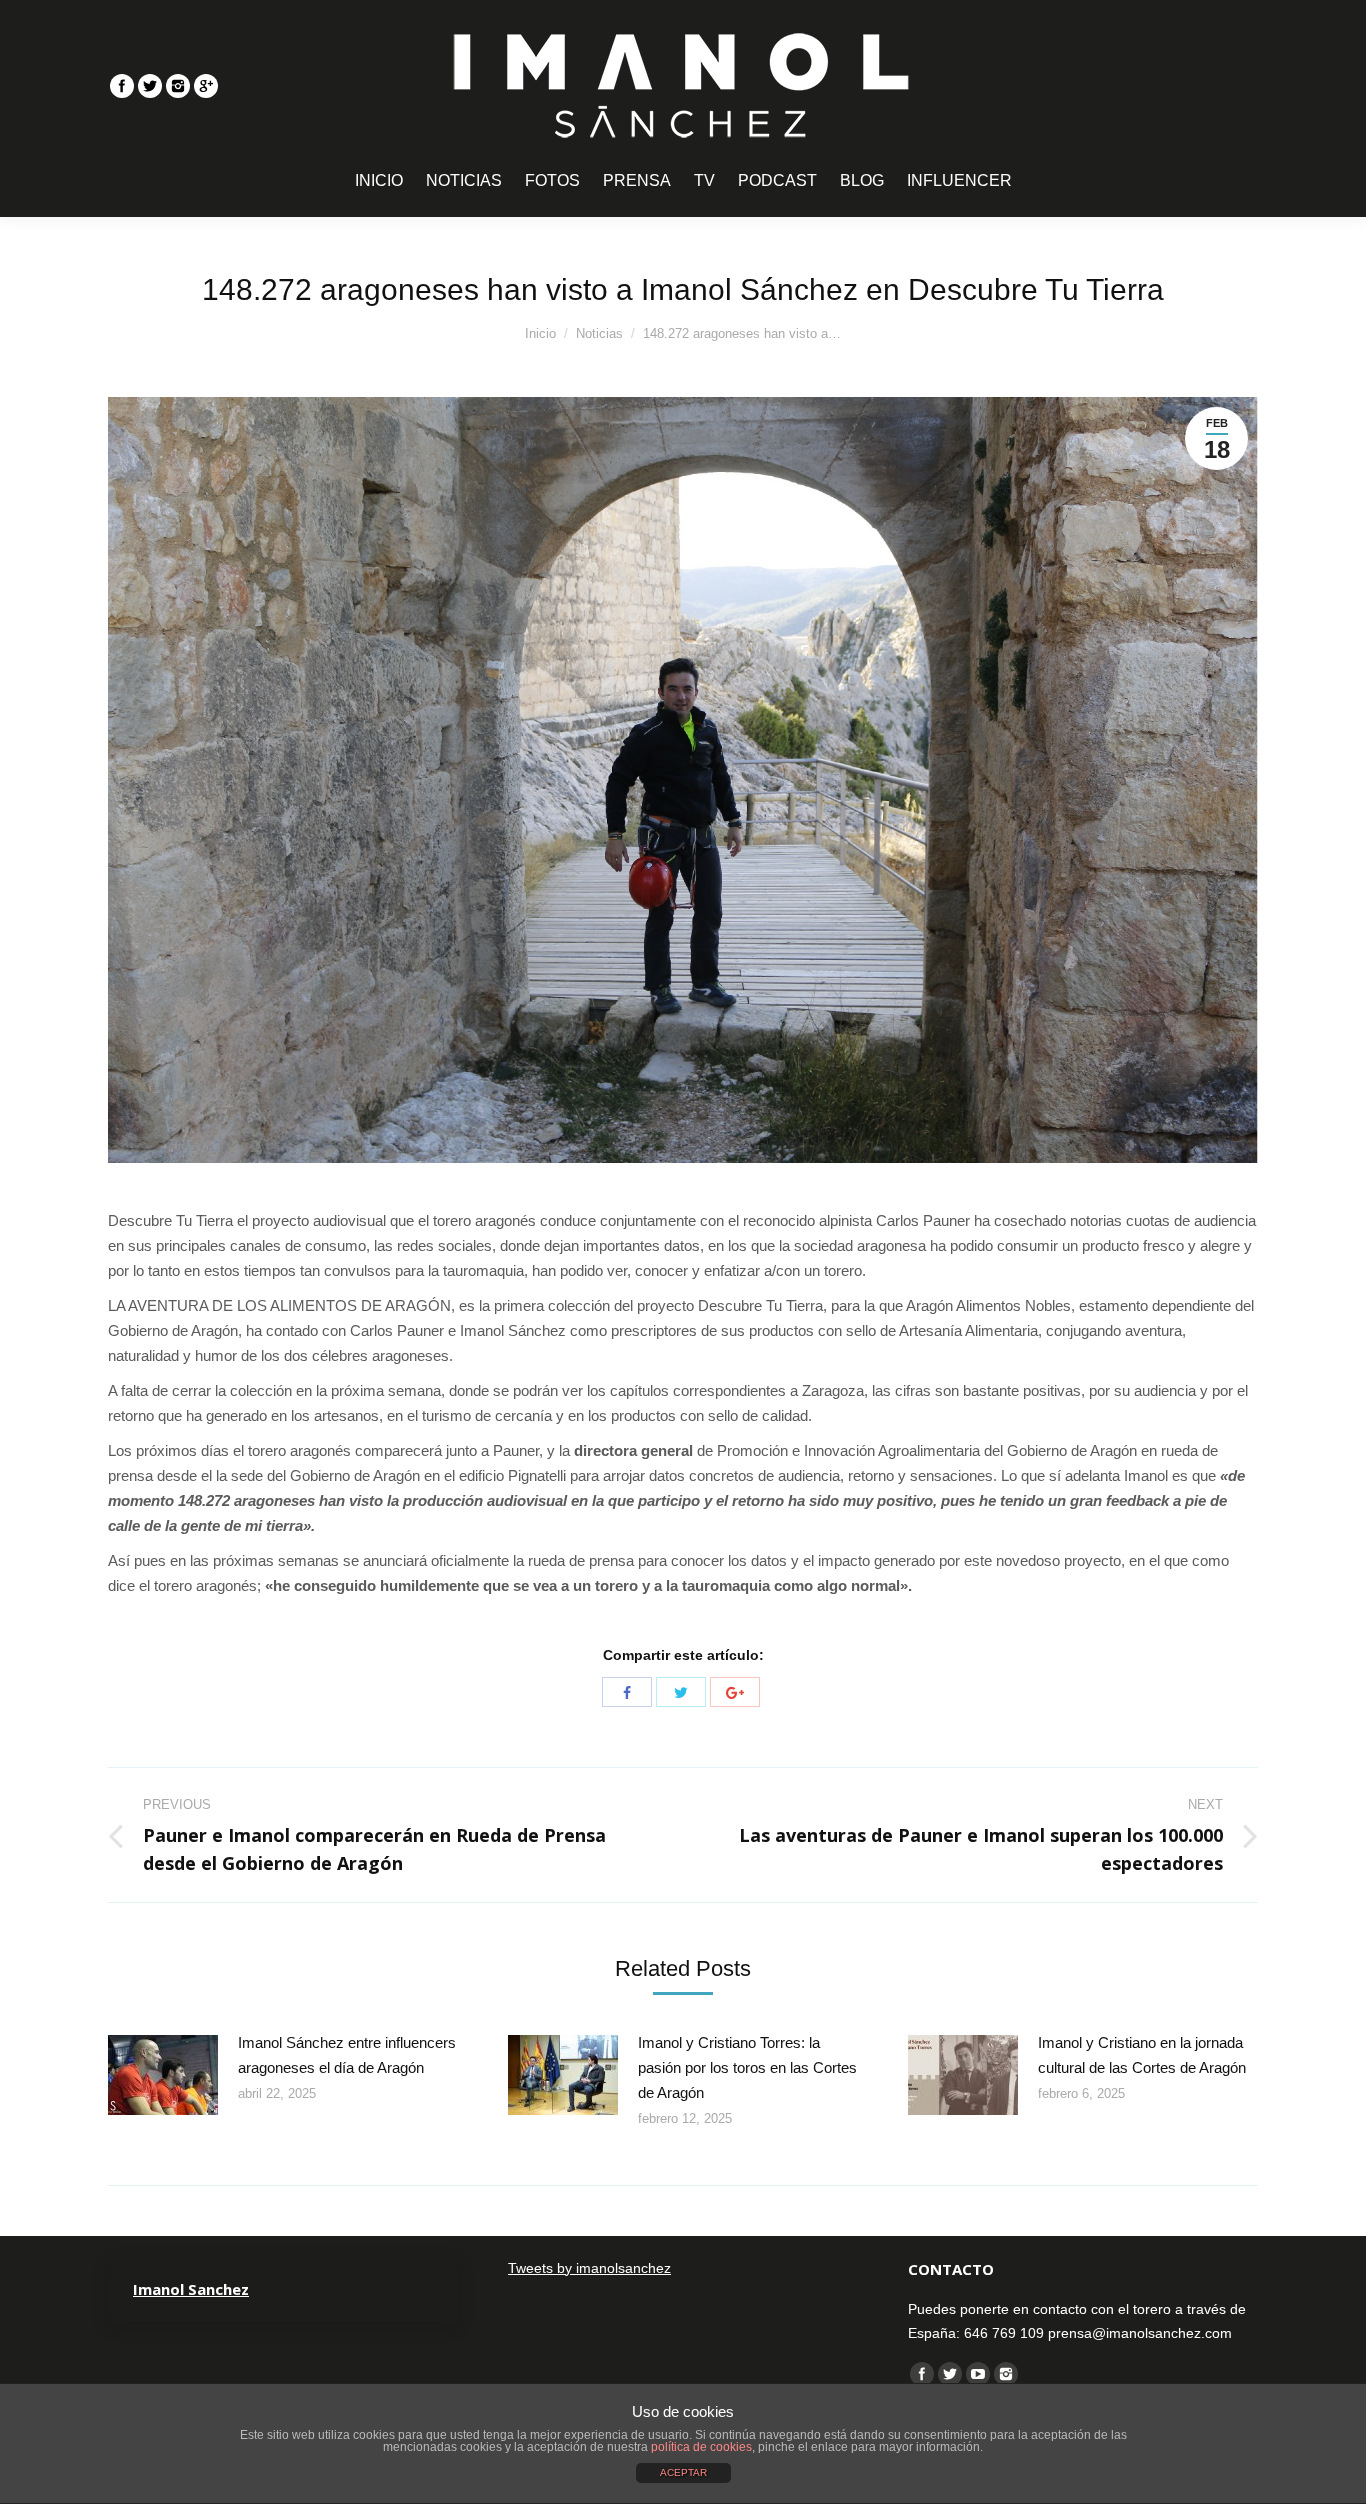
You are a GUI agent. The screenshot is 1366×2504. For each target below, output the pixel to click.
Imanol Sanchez (191, 2289)
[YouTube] (978, 2374)
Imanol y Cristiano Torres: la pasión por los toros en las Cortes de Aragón (747, 2067)
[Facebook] (122, 86)
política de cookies (701, 2447)
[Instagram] (178, 86)
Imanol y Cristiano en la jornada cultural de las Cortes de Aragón (1142, 2055)
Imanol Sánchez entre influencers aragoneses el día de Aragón (347, 2055)
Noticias (599, 333)
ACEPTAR (683, 2472)
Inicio (540, 333)
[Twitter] (150, 86)
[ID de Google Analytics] (206, 86)
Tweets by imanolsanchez (589, 2268)
